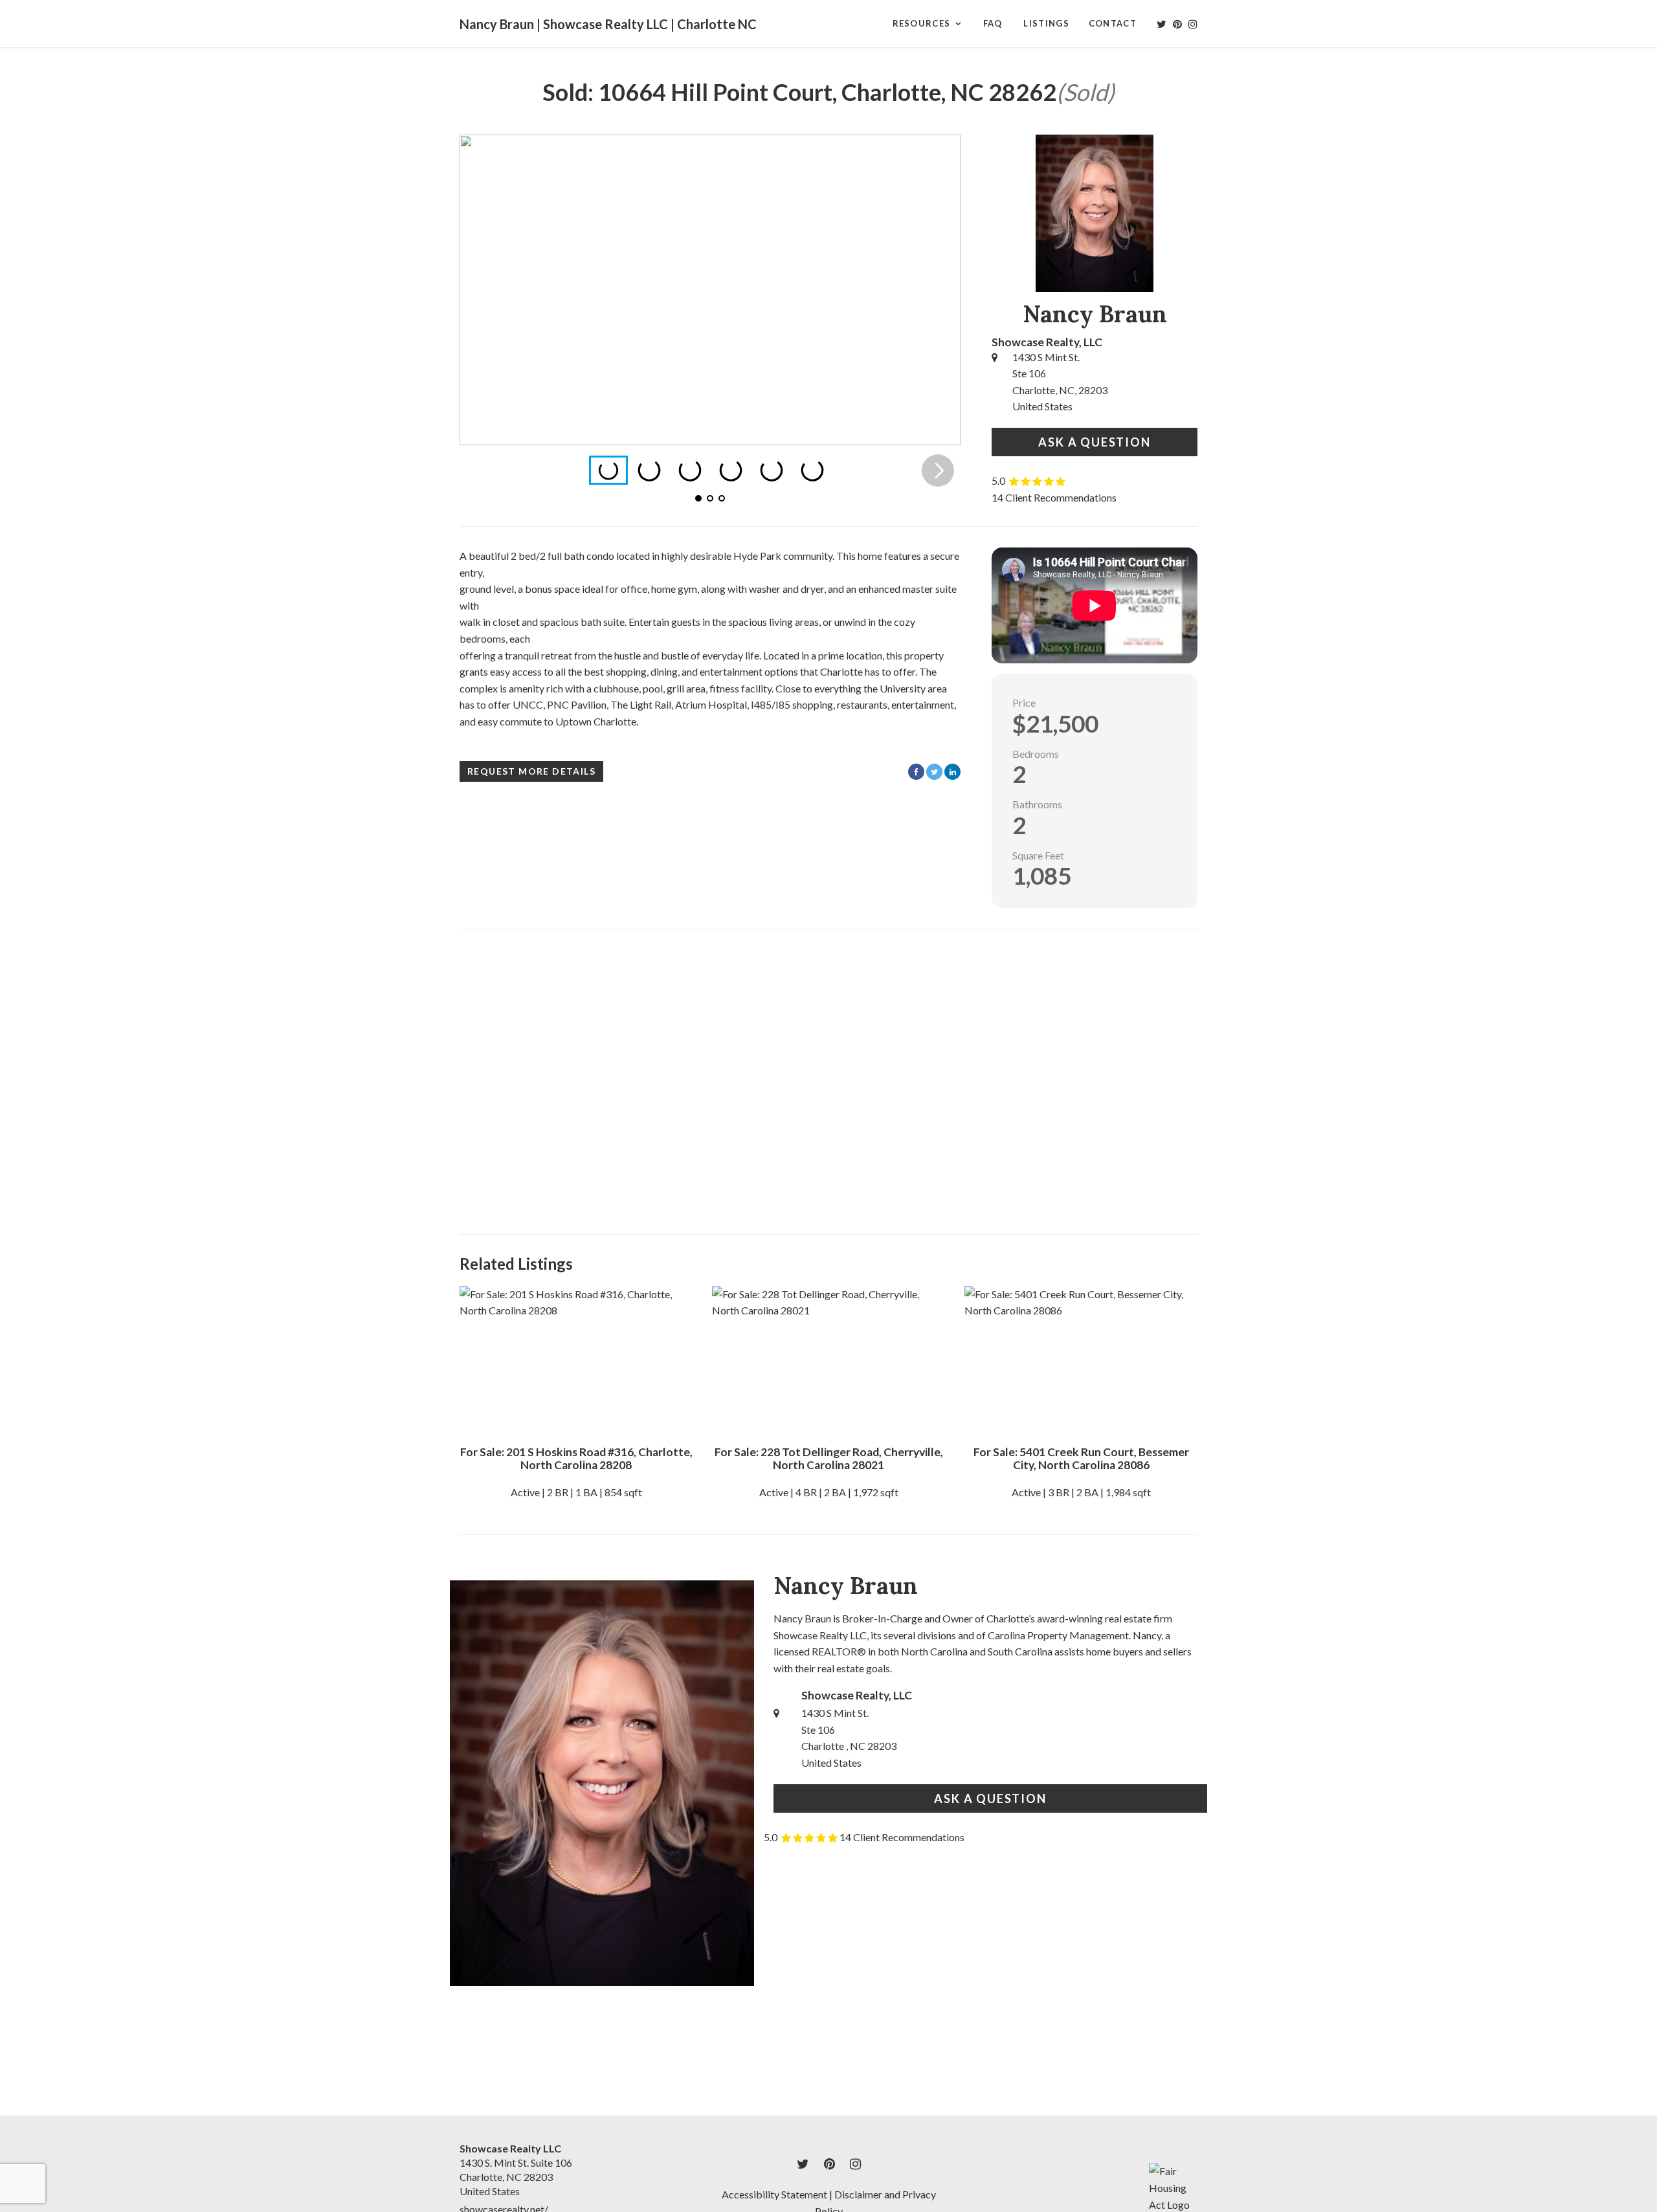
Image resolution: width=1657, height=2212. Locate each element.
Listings (1046, 23)
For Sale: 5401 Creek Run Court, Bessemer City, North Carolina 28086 (1081, 1458)
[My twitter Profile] (1162, 24)
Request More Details (531, 771)
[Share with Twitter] (934, 772)
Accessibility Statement (774, 2194)
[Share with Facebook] (916, 772)
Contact (1113, 23)
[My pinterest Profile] (1177, 24)
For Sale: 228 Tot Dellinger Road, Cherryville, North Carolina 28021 (829, 1458)
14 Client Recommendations (1054, 497)
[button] (938, 290)
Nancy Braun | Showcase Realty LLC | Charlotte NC (608, 24)
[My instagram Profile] (1193, 24)
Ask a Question (1094, 442)
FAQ (993, 23)
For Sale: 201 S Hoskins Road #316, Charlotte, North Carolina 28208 (576, 1458)
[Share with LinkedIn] (952, 772)
